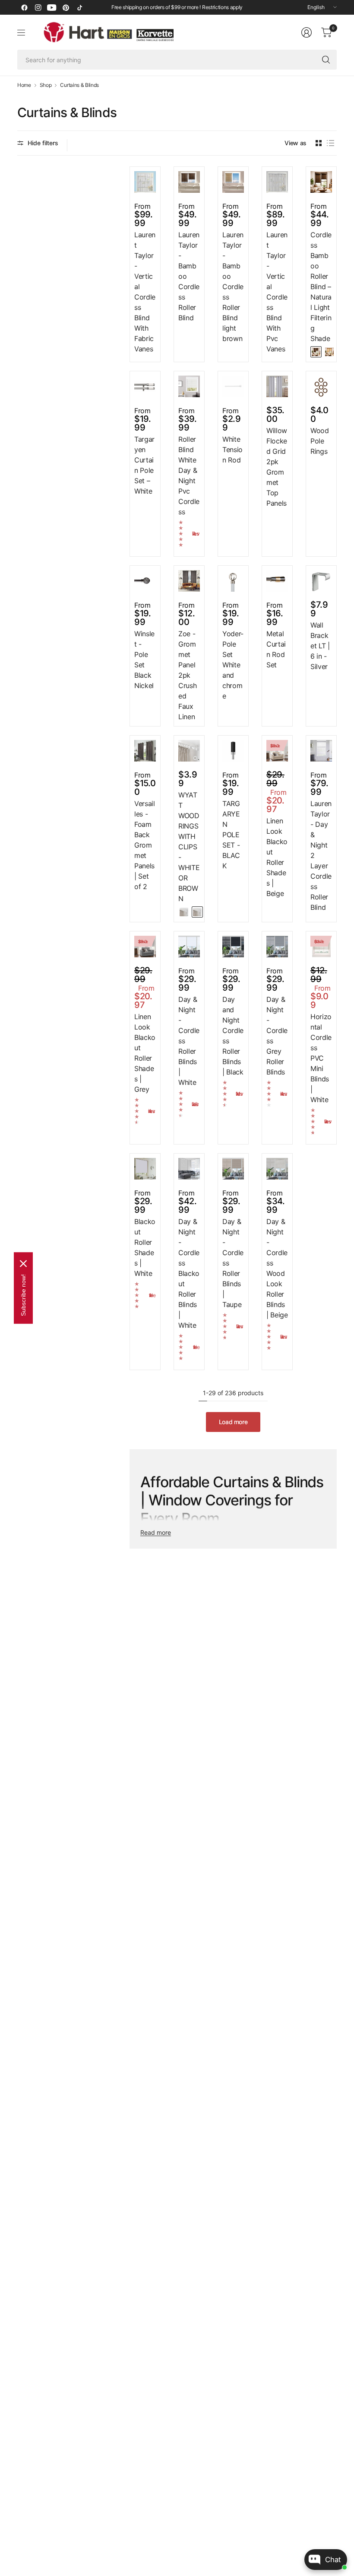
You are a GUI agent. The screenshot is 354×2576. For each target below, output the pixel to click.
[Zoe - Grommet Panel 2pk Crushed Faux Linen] (189, 581)
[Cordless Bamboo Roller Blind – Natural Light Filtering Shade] (321, 182)
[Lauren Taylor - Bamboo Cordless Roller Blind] (189, 182)
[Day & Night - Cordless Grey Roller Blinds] (277, 947)
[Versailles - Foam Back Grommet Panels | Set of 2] (145, 751)
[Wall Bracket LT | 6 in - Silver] (321, 581)
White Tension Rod (232, 450)
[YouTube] (52, 7)
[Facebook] (24, 7)
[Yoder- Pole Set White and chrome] (233, 581)
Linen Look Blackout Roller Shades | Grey (145, 1053)
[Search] (326, 60)
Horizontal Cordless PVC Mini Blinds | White (321, 1058)
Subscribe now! (23, 1295)
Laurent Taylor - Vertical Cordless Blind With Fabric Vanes (145, 292)
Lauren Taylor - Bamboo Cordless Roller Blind (189, 276)
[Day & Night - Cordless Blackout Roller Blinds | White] (189, 1169)
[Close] (23, 1264)
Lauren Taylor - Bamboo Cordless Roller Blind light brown (233, 287)
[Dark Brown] (316, 352)
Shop (46, 85)
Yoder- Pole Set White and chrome (233, 665)
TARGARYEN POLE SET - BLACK (231, 835)
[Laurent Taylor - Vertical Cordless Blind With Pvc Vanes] (277, 182)
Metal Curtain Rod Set (276, 649)
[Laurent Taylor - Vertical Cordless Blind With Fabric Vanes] (145, 182)
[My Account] (307, 32)
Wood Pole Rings (320, 441)
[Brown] (197, 912)
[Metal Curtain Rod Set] (277, 581)
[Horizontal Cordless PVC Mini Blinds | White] (321, 947)
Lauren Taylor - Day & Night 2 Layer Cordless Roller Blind (321, 855)
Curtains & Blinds (79, 85)
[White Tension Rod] (233, 386)
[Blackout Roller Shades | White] (145, 1169)
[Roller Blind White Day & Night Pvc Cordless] (189, 386)
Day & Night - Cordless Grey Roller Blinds (277, 1036)
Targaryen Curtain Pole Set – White (144, 465)
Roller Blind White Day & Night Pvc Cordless (189, 475)
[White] (184, 912)
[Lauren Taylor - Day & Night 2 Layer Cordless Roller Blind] (321, 751)
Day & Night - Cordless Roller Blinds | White (189, 1041)
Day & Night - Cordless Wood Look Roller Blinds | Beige (277, 1268)
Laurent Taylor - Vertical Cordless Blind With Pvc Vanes (277, 292)
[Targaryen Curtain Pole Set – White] (145, 386)
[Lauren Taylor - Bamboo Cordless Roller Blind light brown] (233, 182)
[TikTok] (79, 7)
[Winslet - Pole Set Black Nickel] (145, 581)
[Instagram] (38, 7)
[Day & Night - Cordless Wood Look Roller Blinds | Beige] (277, 1169)
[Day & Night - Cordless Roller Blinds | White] (189, 947)
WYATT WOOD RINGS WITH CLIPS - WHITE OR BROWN (189, 847)
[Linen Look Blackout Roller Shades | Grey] (145, 947)
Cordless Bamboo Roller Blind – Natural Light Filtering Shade (321, 287)
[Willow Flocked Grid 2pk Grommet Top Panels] (277, 386)
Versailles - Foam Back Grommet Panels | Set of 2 (145, 845)
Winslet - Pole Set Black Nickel (144, 660)
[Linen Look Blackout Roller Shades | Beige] (277, 751)
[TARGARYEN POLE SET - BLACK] (233, 751)
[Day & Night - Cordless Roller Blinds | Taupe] (233, 1169)
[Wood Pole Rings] (321, 386)
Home (24, 85)
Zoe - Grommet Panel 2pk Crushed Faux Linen (187, 675)
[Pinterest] (66, 7)
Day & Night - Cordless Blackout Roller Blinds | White (189, 1273)
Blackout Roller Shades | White (145, 1247)
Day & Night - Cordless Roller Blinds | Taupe (233, 1263)
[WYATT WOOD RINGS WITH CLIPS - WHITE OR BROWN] (189, 751)
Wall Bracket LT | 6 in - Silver (320, 646)
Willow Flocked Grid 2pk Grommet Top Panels (277, 467)
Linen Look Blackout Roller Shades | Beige (277, 857)
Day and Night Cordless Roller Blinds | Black (233, 1036)
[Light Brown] (329, 352)
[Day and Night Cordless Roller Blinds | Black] (233, 947)
